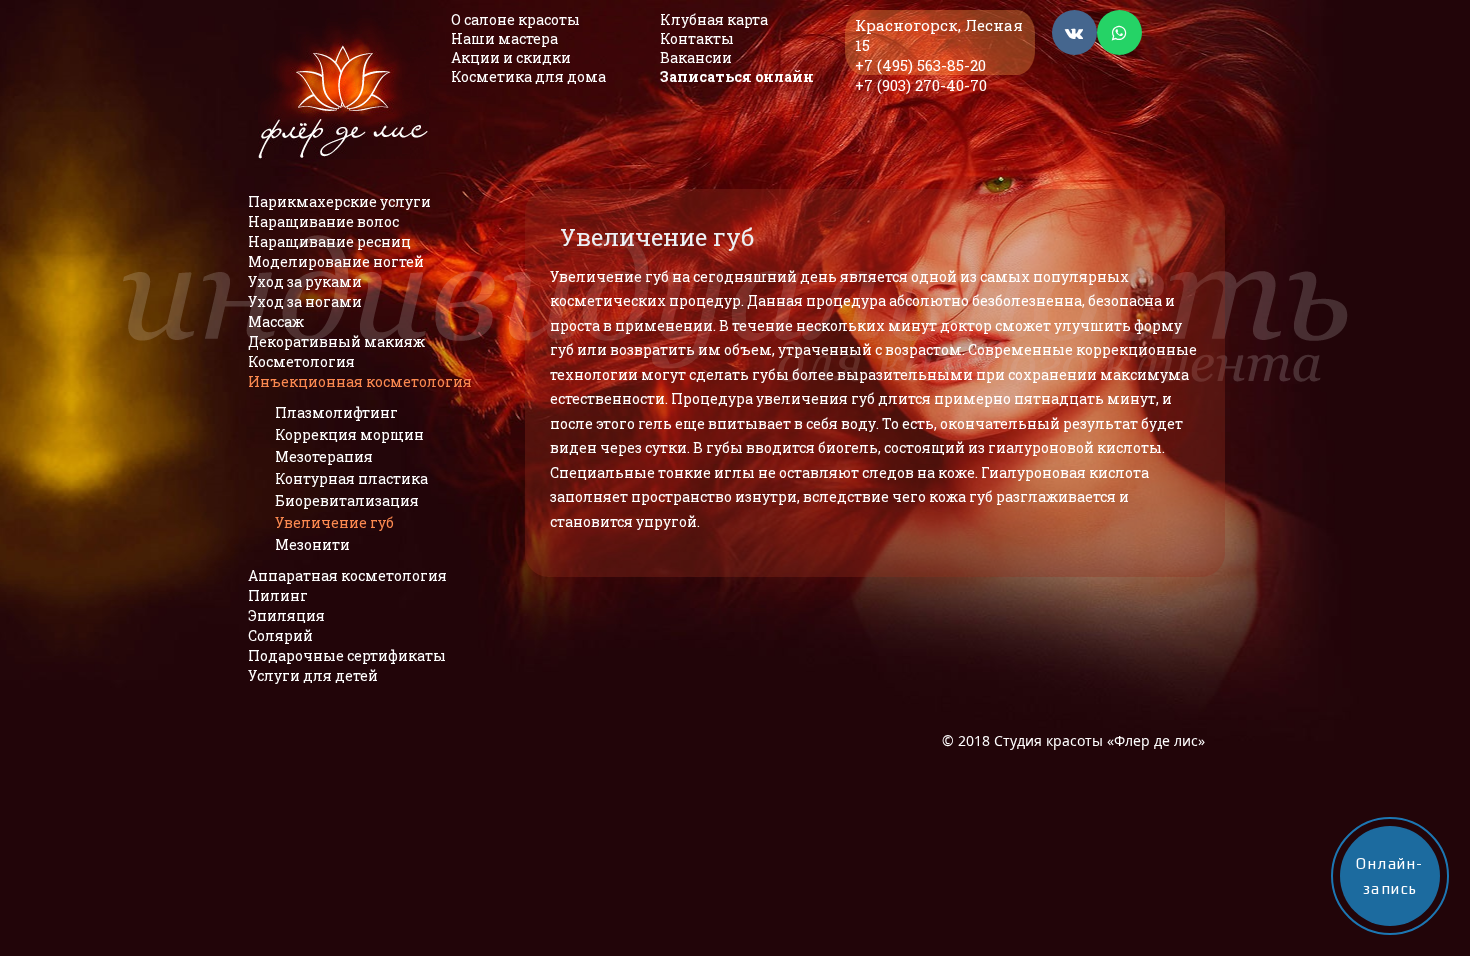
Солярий (280, 635)
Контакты (697, 38)
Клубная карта (714, 19)
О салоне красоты (515, 19)
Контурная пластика (351, 478)
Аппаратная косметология (347, 575)
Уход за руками (305, 281)
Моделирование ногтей (336, 261)
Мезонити (312, 544)
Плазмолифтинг (336, 412)
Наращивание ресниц (329, 241)
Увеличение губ (334, 522)
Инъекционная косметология (360, 381)
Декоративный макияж (336, 341)
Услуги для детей (313, 675)
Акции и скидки (511, 57)
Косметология (301, 361)
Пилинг (278, 595)
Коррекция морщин (349, 434)
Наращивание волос (323, 221)
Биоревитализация (347, 500)
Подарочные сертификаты (347, 655)
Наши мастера (504, 38)
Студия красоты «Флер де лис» (1099, 740)
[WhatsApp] (1119, 33)
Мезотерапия (324, 456)
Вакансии (696, 57)
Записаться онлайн (737, 76)
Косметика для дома (528, 76)
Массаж (276, 321)
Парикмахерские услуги (339, 201)
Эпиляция (286, 615)
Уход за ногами (305, 301)
